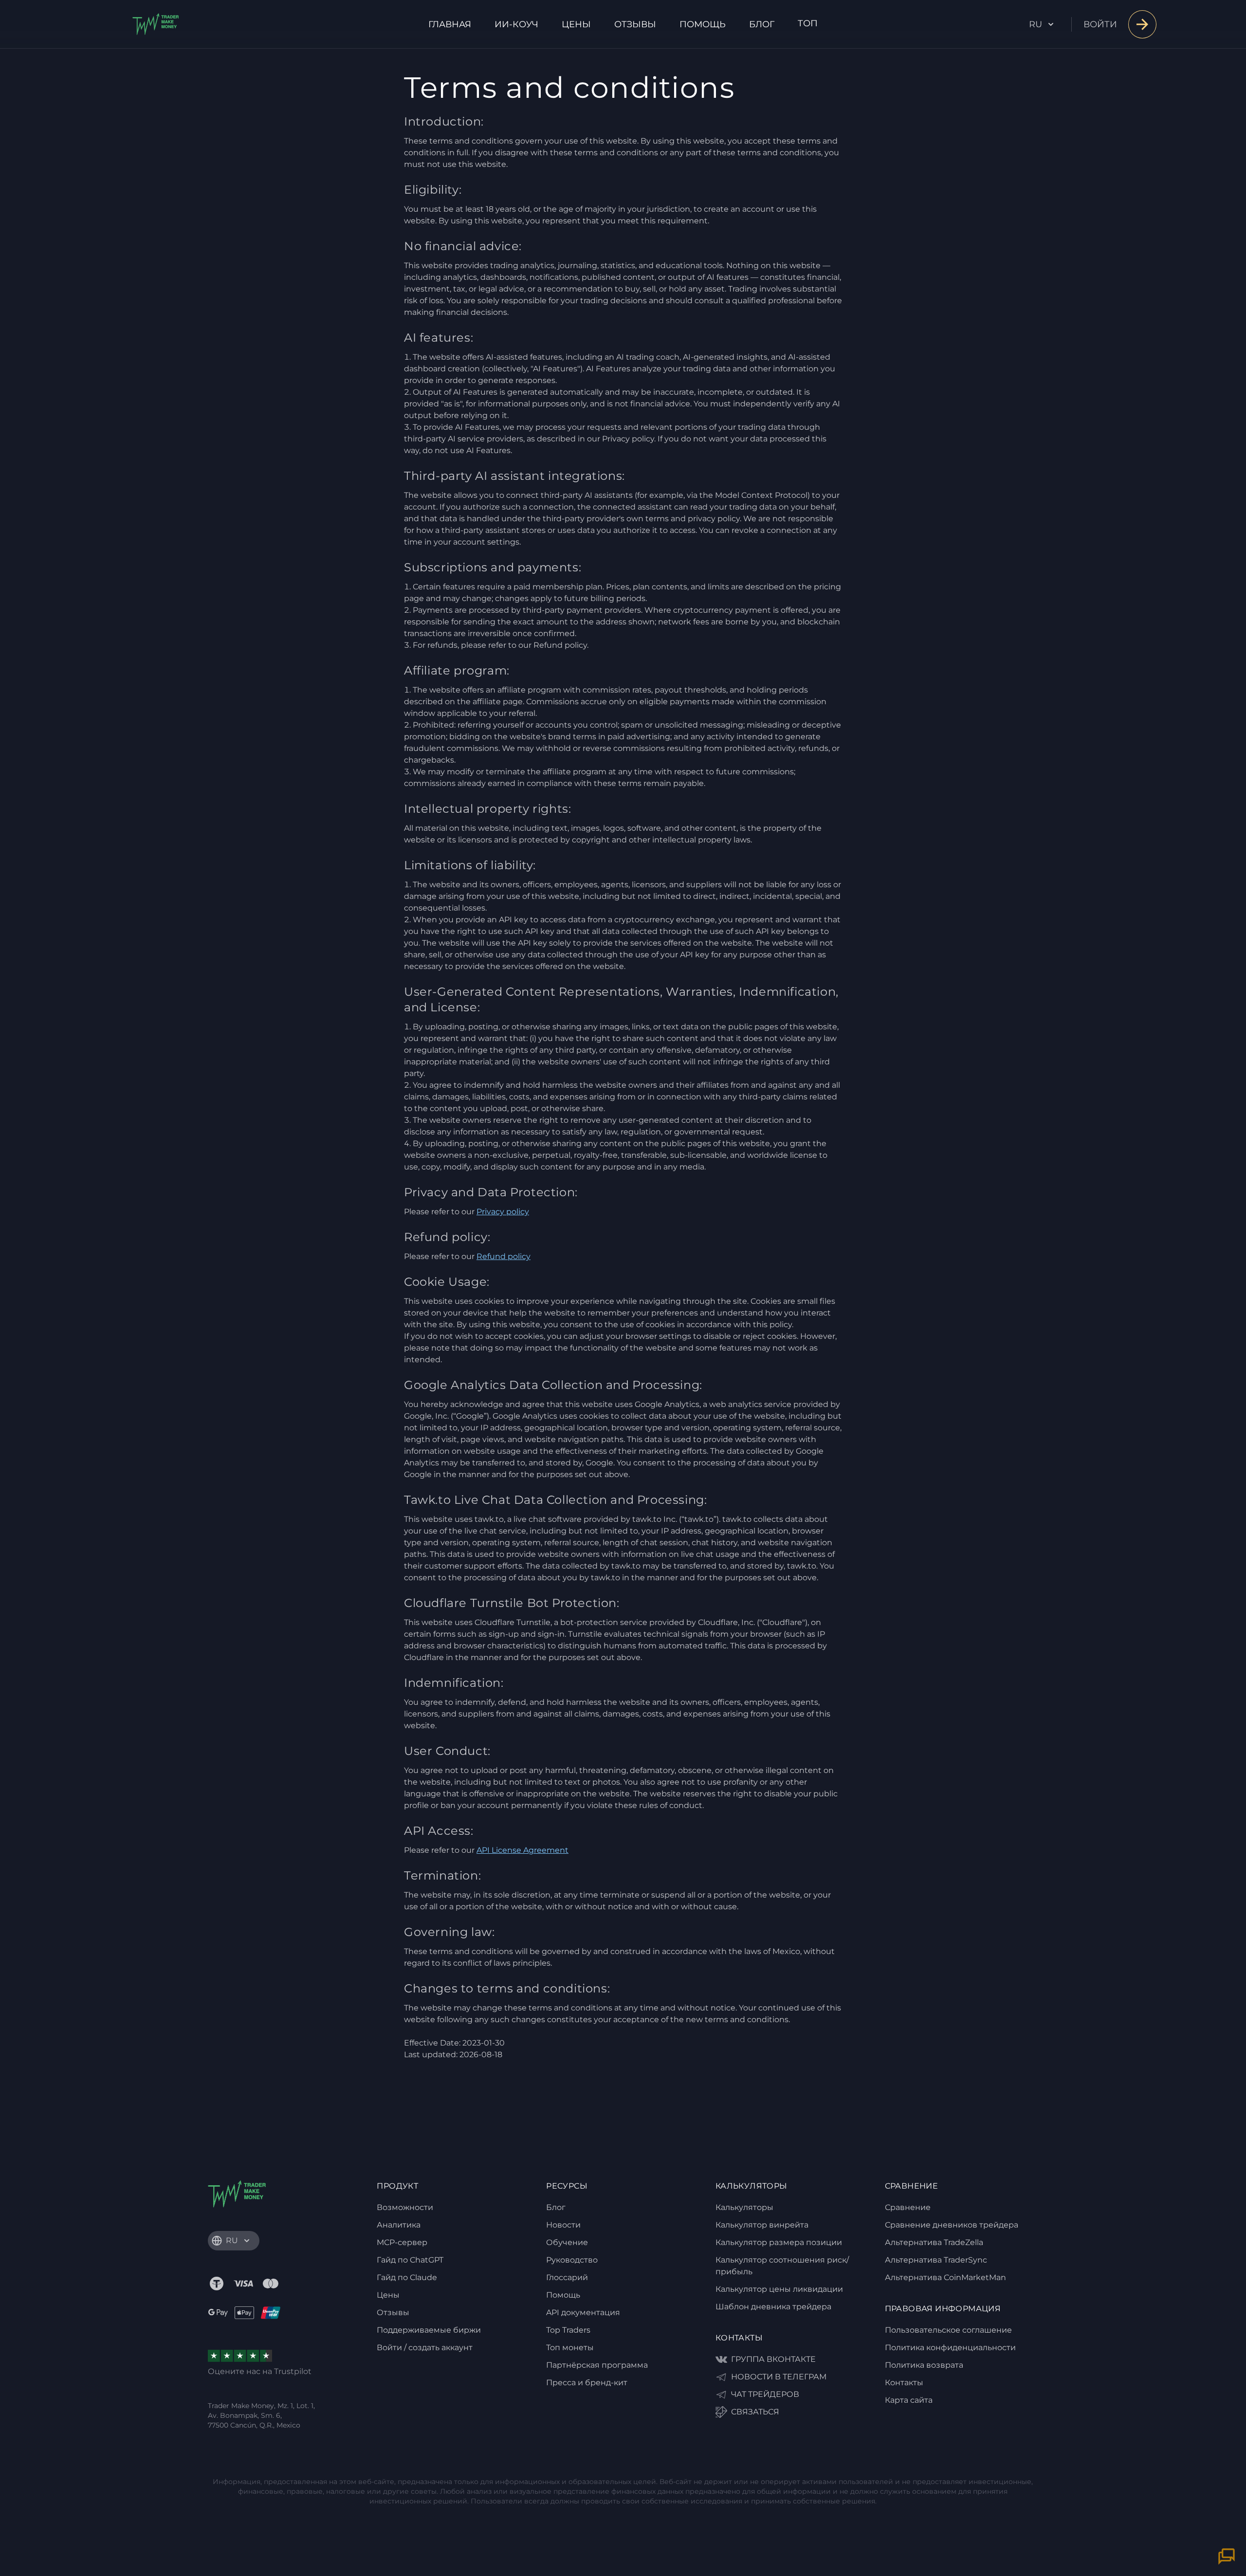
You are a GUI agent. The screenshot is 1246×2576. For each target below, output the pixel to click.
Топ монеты (570, 2348)
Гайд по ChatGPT (410, 2260)
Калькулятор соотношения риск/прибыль (782, 2266)
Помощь (703, 24)
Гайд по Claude (407, 2277)
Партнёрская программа (597, 2365)
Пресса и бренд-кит (587, 2383)
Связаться (755, 2412)
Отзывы (635, 24)
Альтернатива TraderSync (936, 2260)
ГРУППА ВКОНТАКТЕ (773, 2359)
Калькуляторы (744, 2207)
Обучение (567, 2242)
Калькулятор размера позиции (779, 2242)
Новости (563, 2225)
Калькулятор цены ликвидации (779, 2289)
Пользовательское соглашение (948, 2330)
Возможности (405, 2207)
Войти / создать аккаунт (425, 2348)
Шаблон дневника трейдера (773, 2307)
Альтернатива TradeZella (934, 2242)
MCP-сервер (402, 2242)
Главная (450, 24)
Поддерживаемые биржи (429, 2330)
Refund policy (504, 1256)
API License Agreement (522, 1850)
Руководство (572, 2260)
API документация (583, 2312)
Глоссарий (567, 2277)
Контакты (904, 2383)
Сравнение (908, 2207)
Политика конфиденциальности (950, 2348)
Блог (762, 24)
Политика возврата (924, 2365)
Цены (576, 24)
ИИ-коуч (516, 24)
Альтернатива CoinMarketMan (945, 2277)
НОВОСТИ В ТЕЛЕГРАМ (779, 2377)
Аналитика (399, 2225)
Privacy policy (503, 1212)
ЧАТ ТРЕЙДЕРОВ (765, 2394)
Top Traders (568, 2330)
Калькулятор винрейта (762, 2225)
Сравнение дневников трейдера (952, 2225)
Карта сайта (909, 2400)
